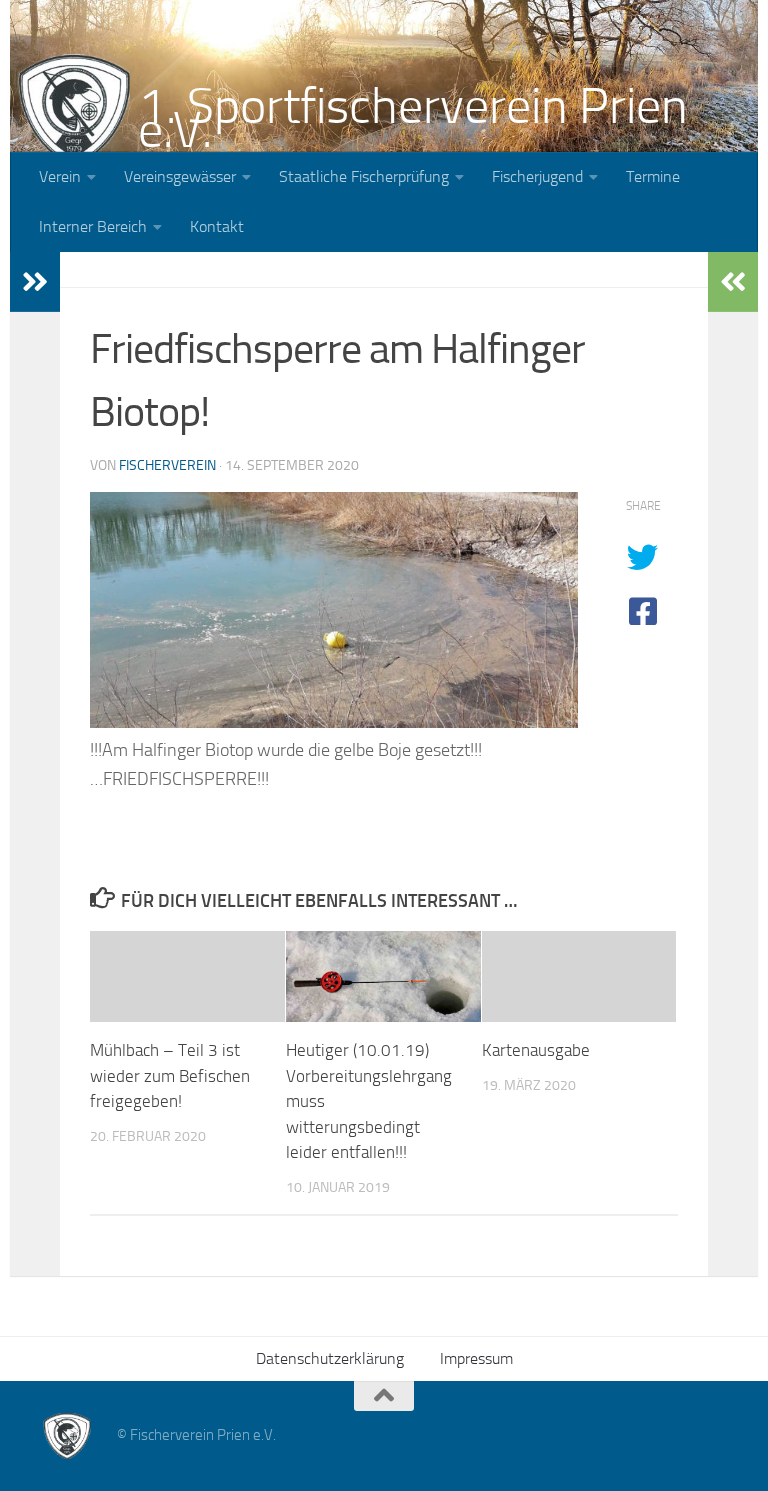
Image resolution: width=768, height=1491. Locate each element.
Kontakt (217, 226)
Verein (60, 176)
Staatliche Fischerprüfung (364, 176)
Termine (653, 176)
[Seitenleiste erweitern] (35, 282)
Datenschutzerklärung (330, 1358)
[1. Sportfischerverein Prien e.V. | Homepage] (74, 110)
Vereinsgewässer (180, 176)
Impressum (476, 1358)
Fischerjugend (537, 176)
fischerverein (167, 465)
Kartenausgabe (536, 1050)
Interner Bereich (93, 226)
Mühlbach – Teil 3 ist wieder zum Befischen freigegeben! (170, 1075)
